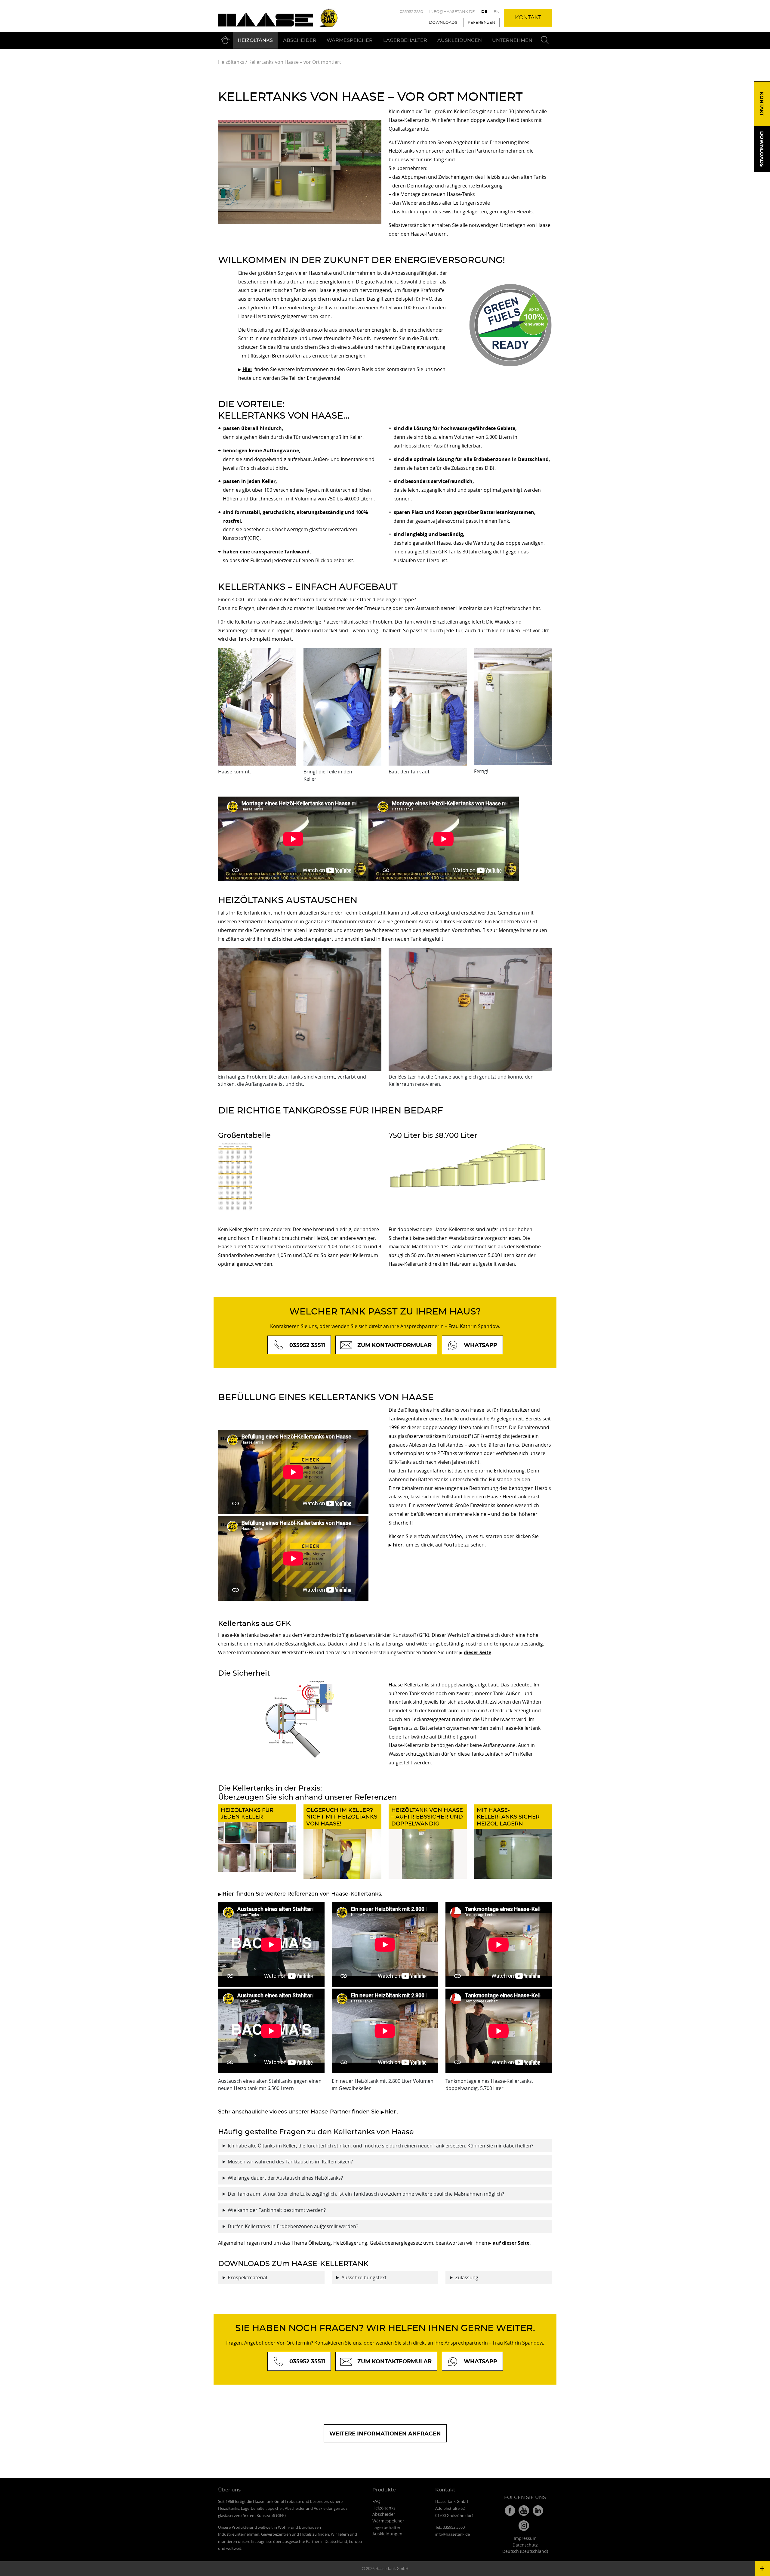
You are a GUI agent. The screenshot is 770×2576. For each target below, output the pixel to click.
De (484, 12)
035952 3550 (411, 12)
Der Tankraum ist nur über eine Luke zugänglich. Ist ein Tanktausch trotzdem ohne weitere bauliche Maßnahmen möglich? (366, 2194)
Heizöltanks (255, 40)
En (497, 12)
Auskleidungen (460, 40)
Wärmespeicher (350, 40)
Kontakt (528, 18)
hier (398, 1545)
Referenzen (482, 23)
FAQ (376, 2501)
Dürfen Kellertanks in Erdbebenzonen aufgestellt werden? (293, 2226)
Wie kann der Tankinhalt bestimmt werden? (277, 2210)
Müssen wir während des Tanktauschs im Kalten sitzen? (290, 2162)
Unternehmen (512, 40)
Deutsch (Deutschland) (525, 2551)
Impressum (525, 2538)
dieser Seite (477, 1652)
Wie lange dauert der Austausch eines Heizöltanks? (285, 2178)
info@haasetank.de (452, 12)
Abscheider (300, 40)
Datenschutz (525, 2545)
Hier (228, 1894)
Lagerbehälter (405, 40)
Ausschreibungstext (364, 2277)
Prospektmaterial (247, 2277)
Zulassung (467, 2277)
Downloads (443, 23)
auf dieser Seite (511, 2243)
